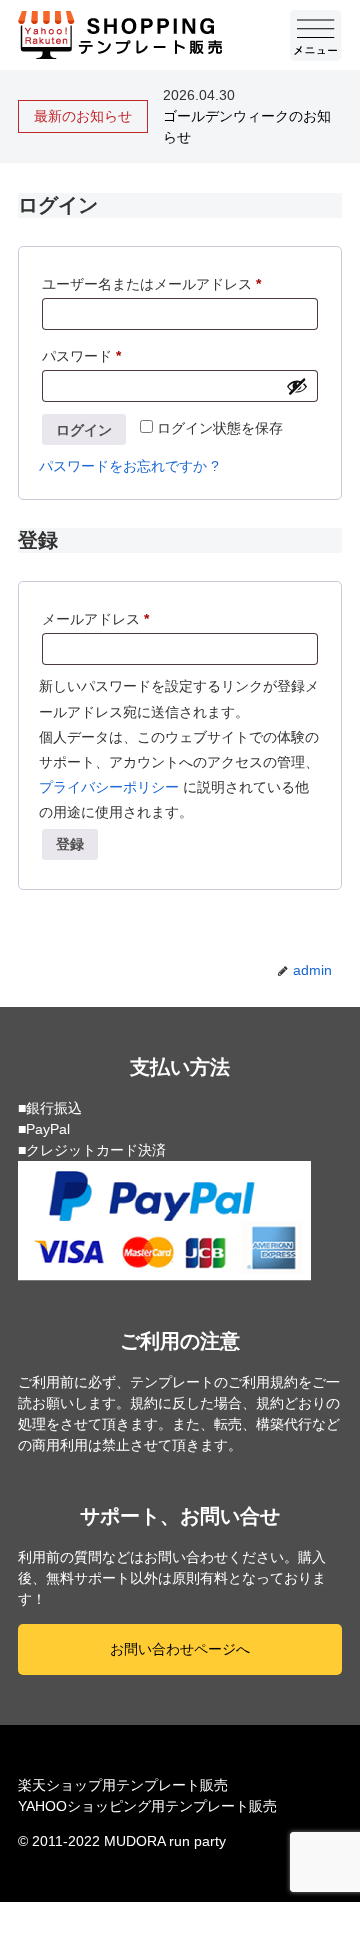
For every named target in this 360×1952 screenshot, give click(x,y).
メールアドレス (102, 621)
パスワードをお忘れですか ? (129, 466)
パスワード (88, 358)
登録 (70, 844)
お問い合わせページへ (180, 1649)
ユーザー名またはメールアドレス (158, 286)
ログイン (84, 430)
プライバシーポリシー (109, 787)
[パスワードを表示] (297, 386)
